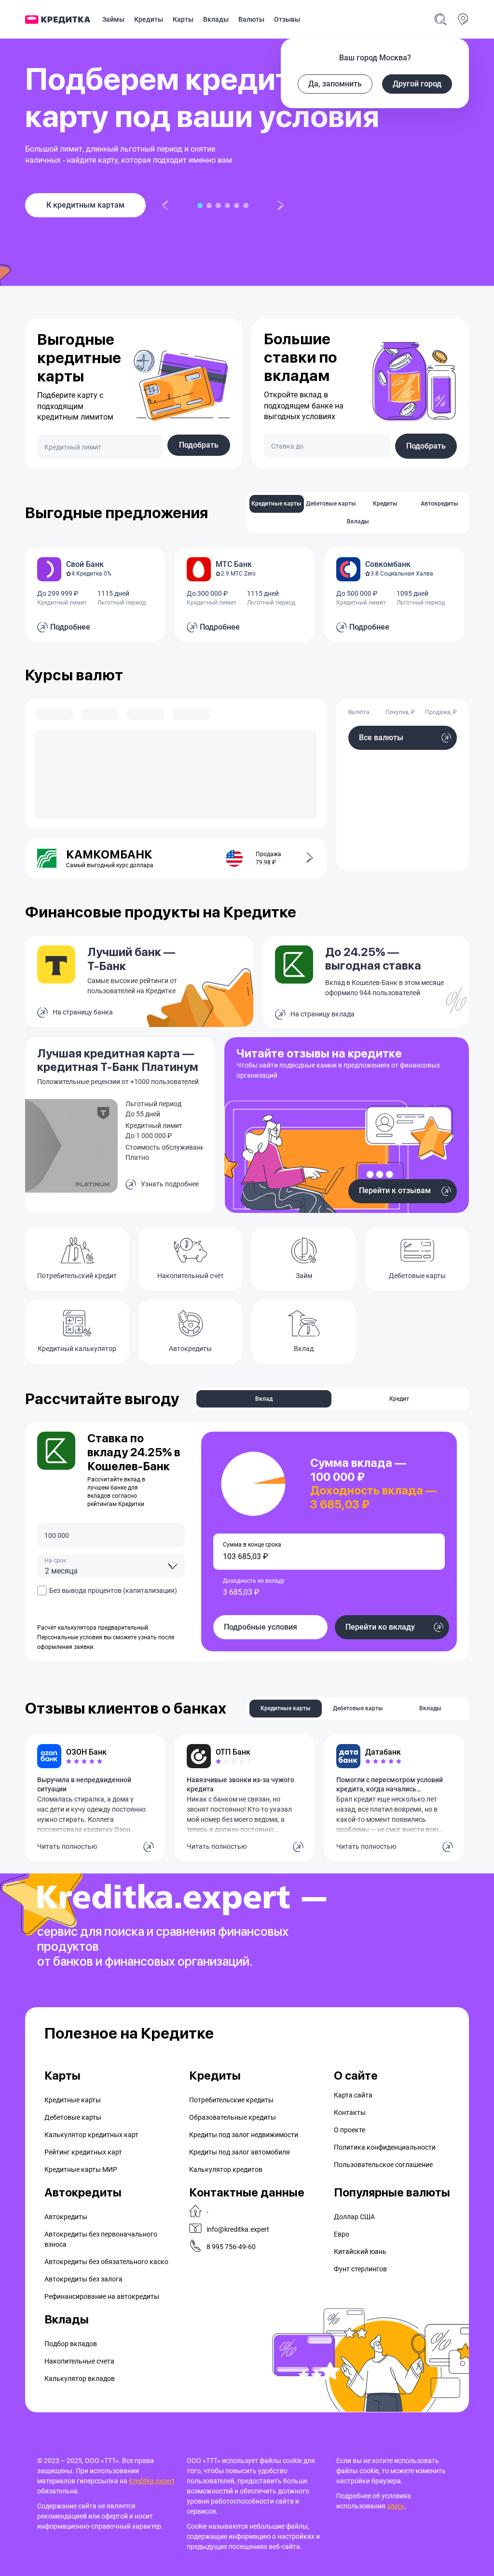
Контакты (350, 2112)
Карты (183, 19)
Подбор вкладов (71, 2344)
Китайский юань (360, 2252)
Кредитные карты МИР (81, 2169)
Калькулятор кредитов (226, 2169)
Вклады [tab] (358, 521)
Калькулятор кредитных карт (91, 2135)
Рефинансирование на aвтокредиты (102, 2296)
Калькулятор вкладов (80, 2379)
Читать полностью (67, 1846)
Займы (113, 19)
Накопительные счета (79, 2361)
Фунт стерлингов (360, 2269)
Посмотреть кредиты (86, 205)
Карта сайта (353, 2095)
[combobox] (111, 1566)
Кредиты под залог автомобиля (240, 2152)
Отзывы (287, 19)
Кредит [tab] (399, 1399)
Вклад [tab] (264, 1399)
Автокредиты (66, 2217)
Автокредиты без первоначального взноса (101, 2239)
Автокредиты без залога (83, 2279)
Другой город (417, 84)
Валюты (251, 19)
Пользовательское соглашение (383, 2165)
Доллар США (354, 2217)
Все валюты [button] (381, 738)
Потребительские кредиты (231, 2100)
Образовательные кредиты (233, 2117)
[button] (304, 859)
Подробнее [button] (70, 627)
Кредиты (149, 19)
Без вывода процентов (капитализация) (113, 1591)
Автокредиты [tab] (439, 504)
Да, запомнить (335, 84)
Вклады (216, 19)
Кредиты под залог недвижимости (244, 2135)
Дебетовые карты (73, 2117)
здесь (396, 2506)
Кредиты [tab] (385, 504)
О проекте (350, 2130)
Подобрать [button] (199, 445)
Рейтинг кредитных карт (83, 2152)
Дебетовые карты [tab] (331, 504)
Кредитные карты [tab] (276, 504)
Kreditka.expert (152, 2481)
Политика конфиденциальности (385, 2147)
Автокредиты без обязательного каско (106, 2262)
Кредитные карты (73, 2100)
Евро (342, 2234)
